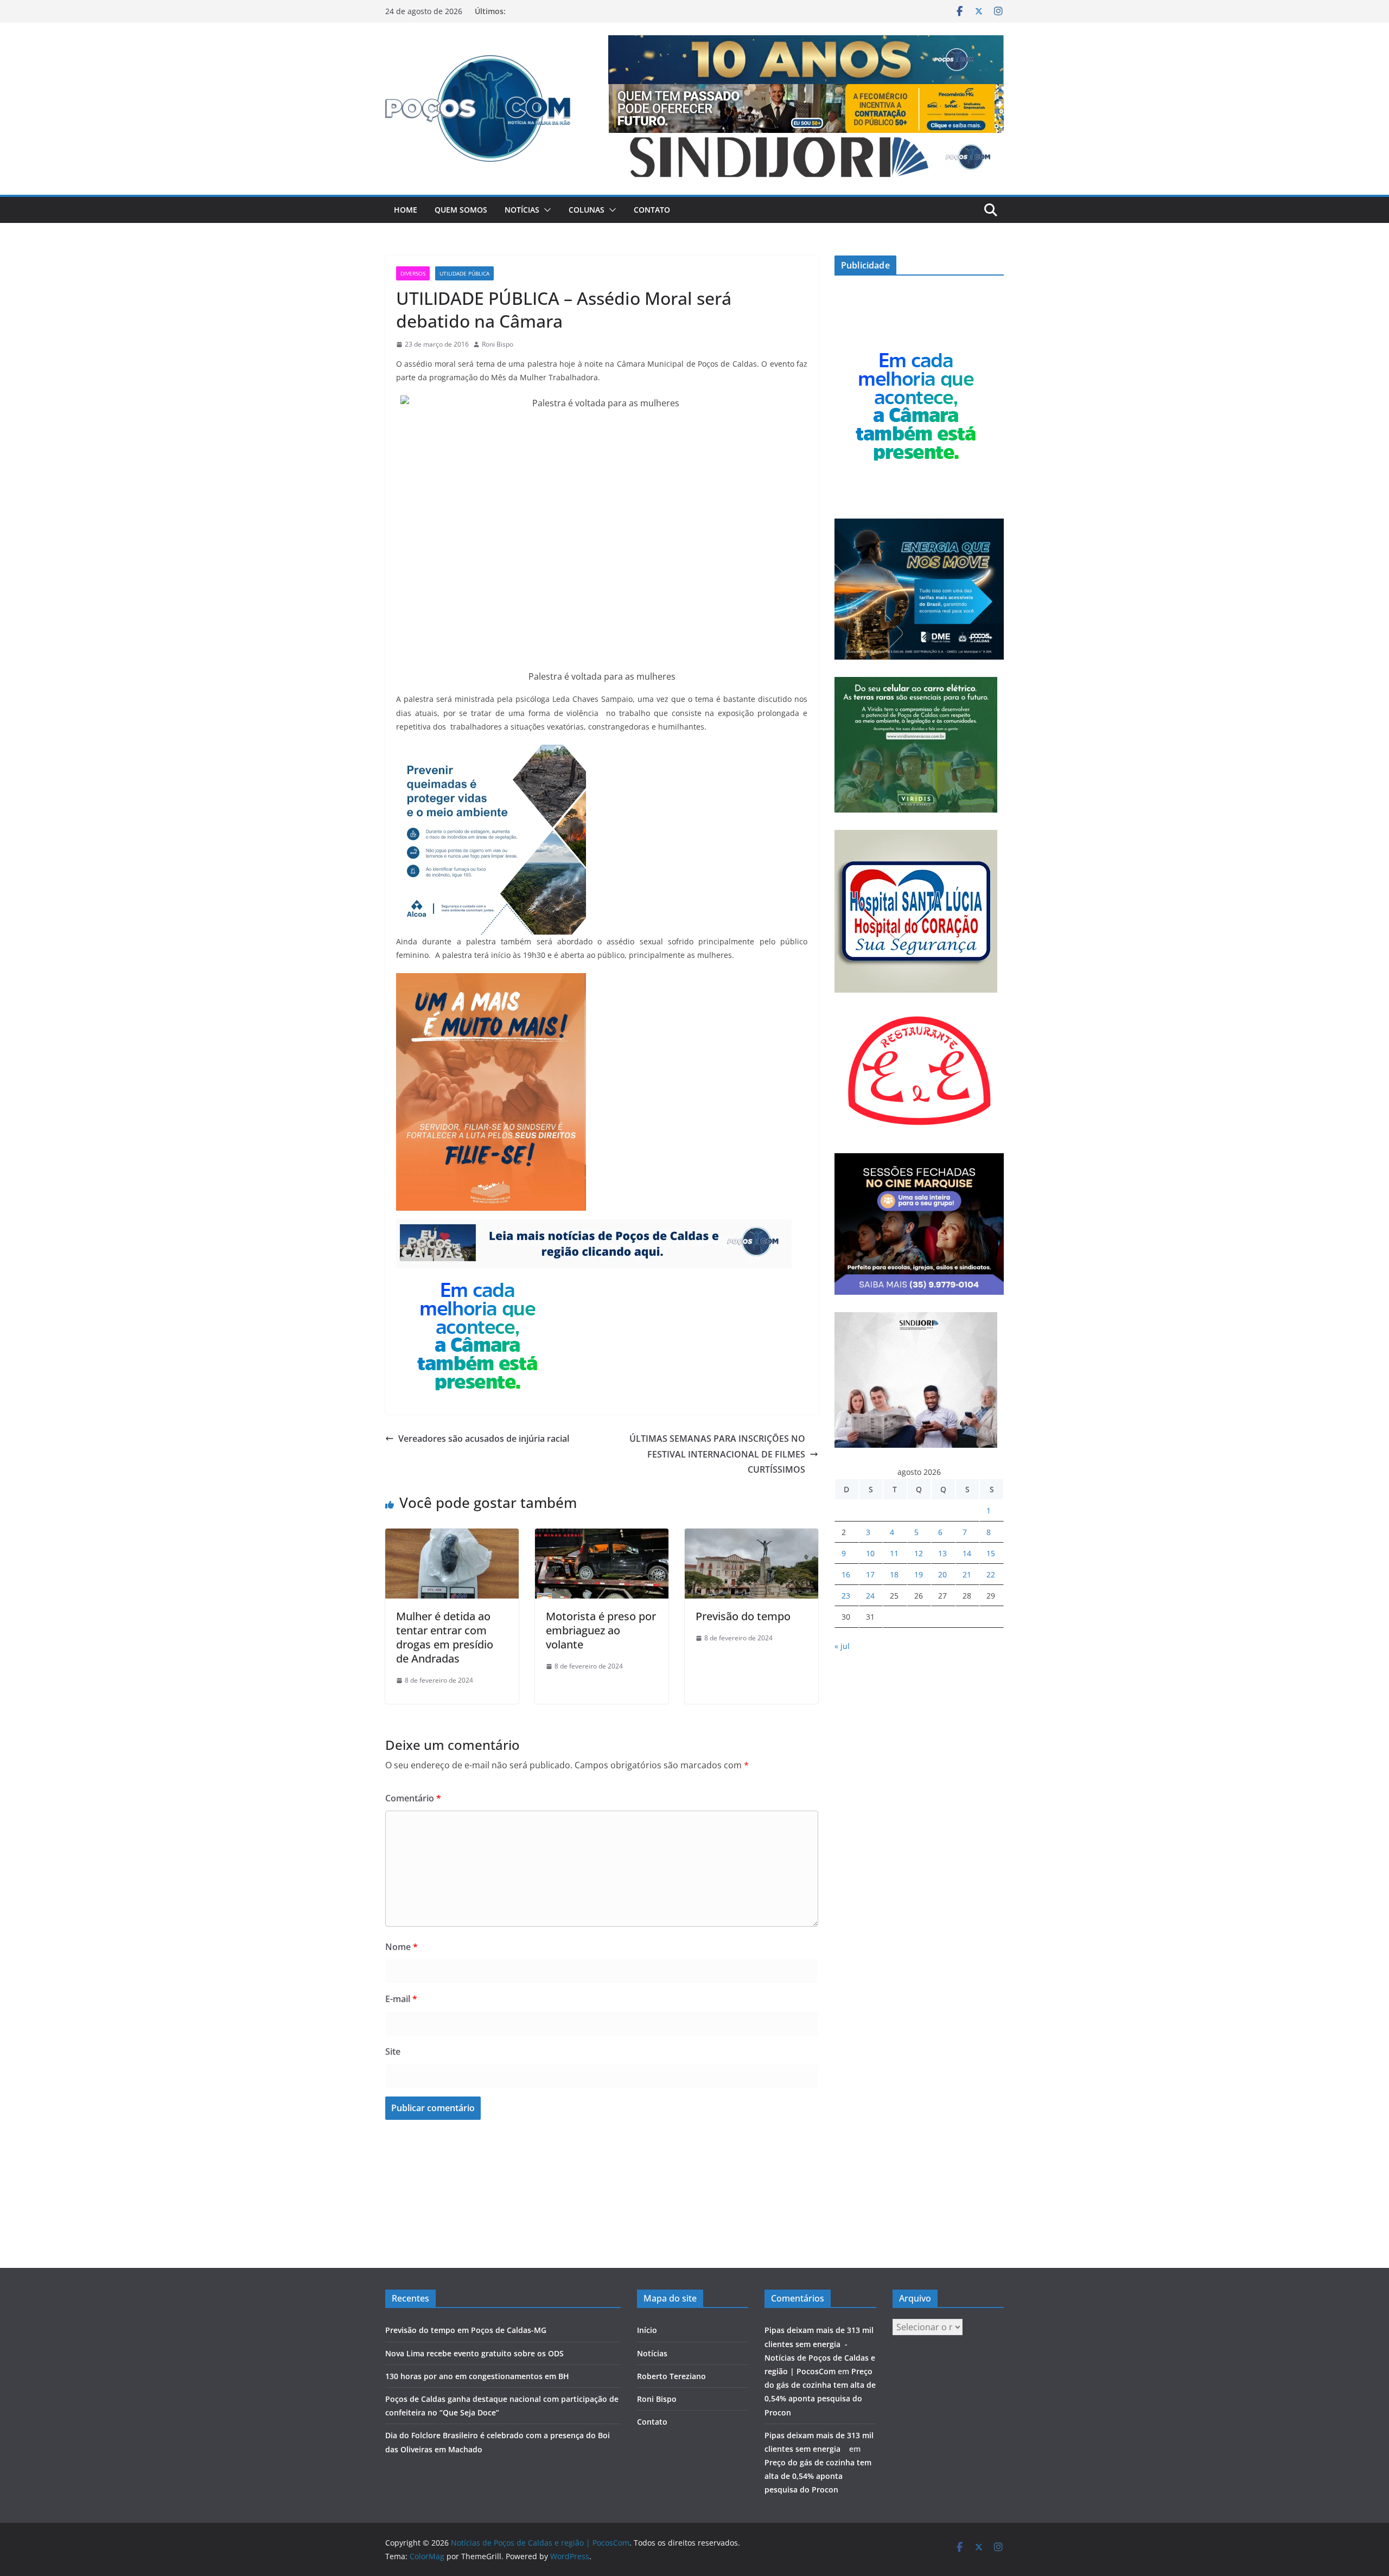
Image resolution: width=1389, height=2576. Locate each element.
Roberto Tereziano (671, 2376)
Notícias (522, 210)
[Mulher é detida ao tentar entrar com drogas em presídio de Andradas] (452, 1536)
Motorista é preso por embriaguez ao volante (601, 1630)
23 (846, 1596)
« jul (842, 1646)
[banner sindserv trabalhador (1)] (594, 1227)
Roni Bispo (498, 344)
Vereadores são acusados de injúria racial (484, 1439)
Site (393, 2051)
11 (894, 1553)
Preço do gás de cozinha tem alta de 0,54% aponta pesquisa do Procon (818, 2476)
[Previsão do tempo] (751, 1536)
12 (919, 1553)
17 (870, 1574)
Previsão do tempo (743, 1616)
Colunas (587, 210)
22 (991, 1574)
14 (967, 1553)
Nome (402, 1947)
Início (647, 2330)
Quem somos (461, 210)
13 (942, 1553)
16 (846, 1574)
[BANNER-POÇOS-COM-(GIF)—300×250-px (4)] (477, 1276)
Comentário (413, 1798)
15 (991, 1553)
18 (894, 1574)
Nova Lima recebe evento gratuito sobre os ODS (474, 2353)
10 (870, 1553)
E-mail (401, 1999)
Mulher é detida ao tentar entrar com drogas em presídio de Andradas (445, 1637)
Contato (652, 210)
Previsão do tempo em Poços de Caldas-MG (466, 2330)
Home (406, 210)
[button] (545, 210)
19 (919, 1574)
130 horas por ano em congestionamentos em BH (477, 2376)
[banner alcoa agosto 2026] (491, 752)
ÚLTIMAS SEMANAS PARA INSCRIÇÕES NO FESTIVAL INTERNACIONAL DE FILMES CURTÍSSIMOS (717, 1454)
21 (967, 1574)
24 (870, 1596)
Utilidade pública (464, 273)
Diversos (413, 273)
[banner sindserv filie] (491, 981)
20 (942, 1574)
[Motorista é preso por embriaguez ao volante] (602, 1536)
